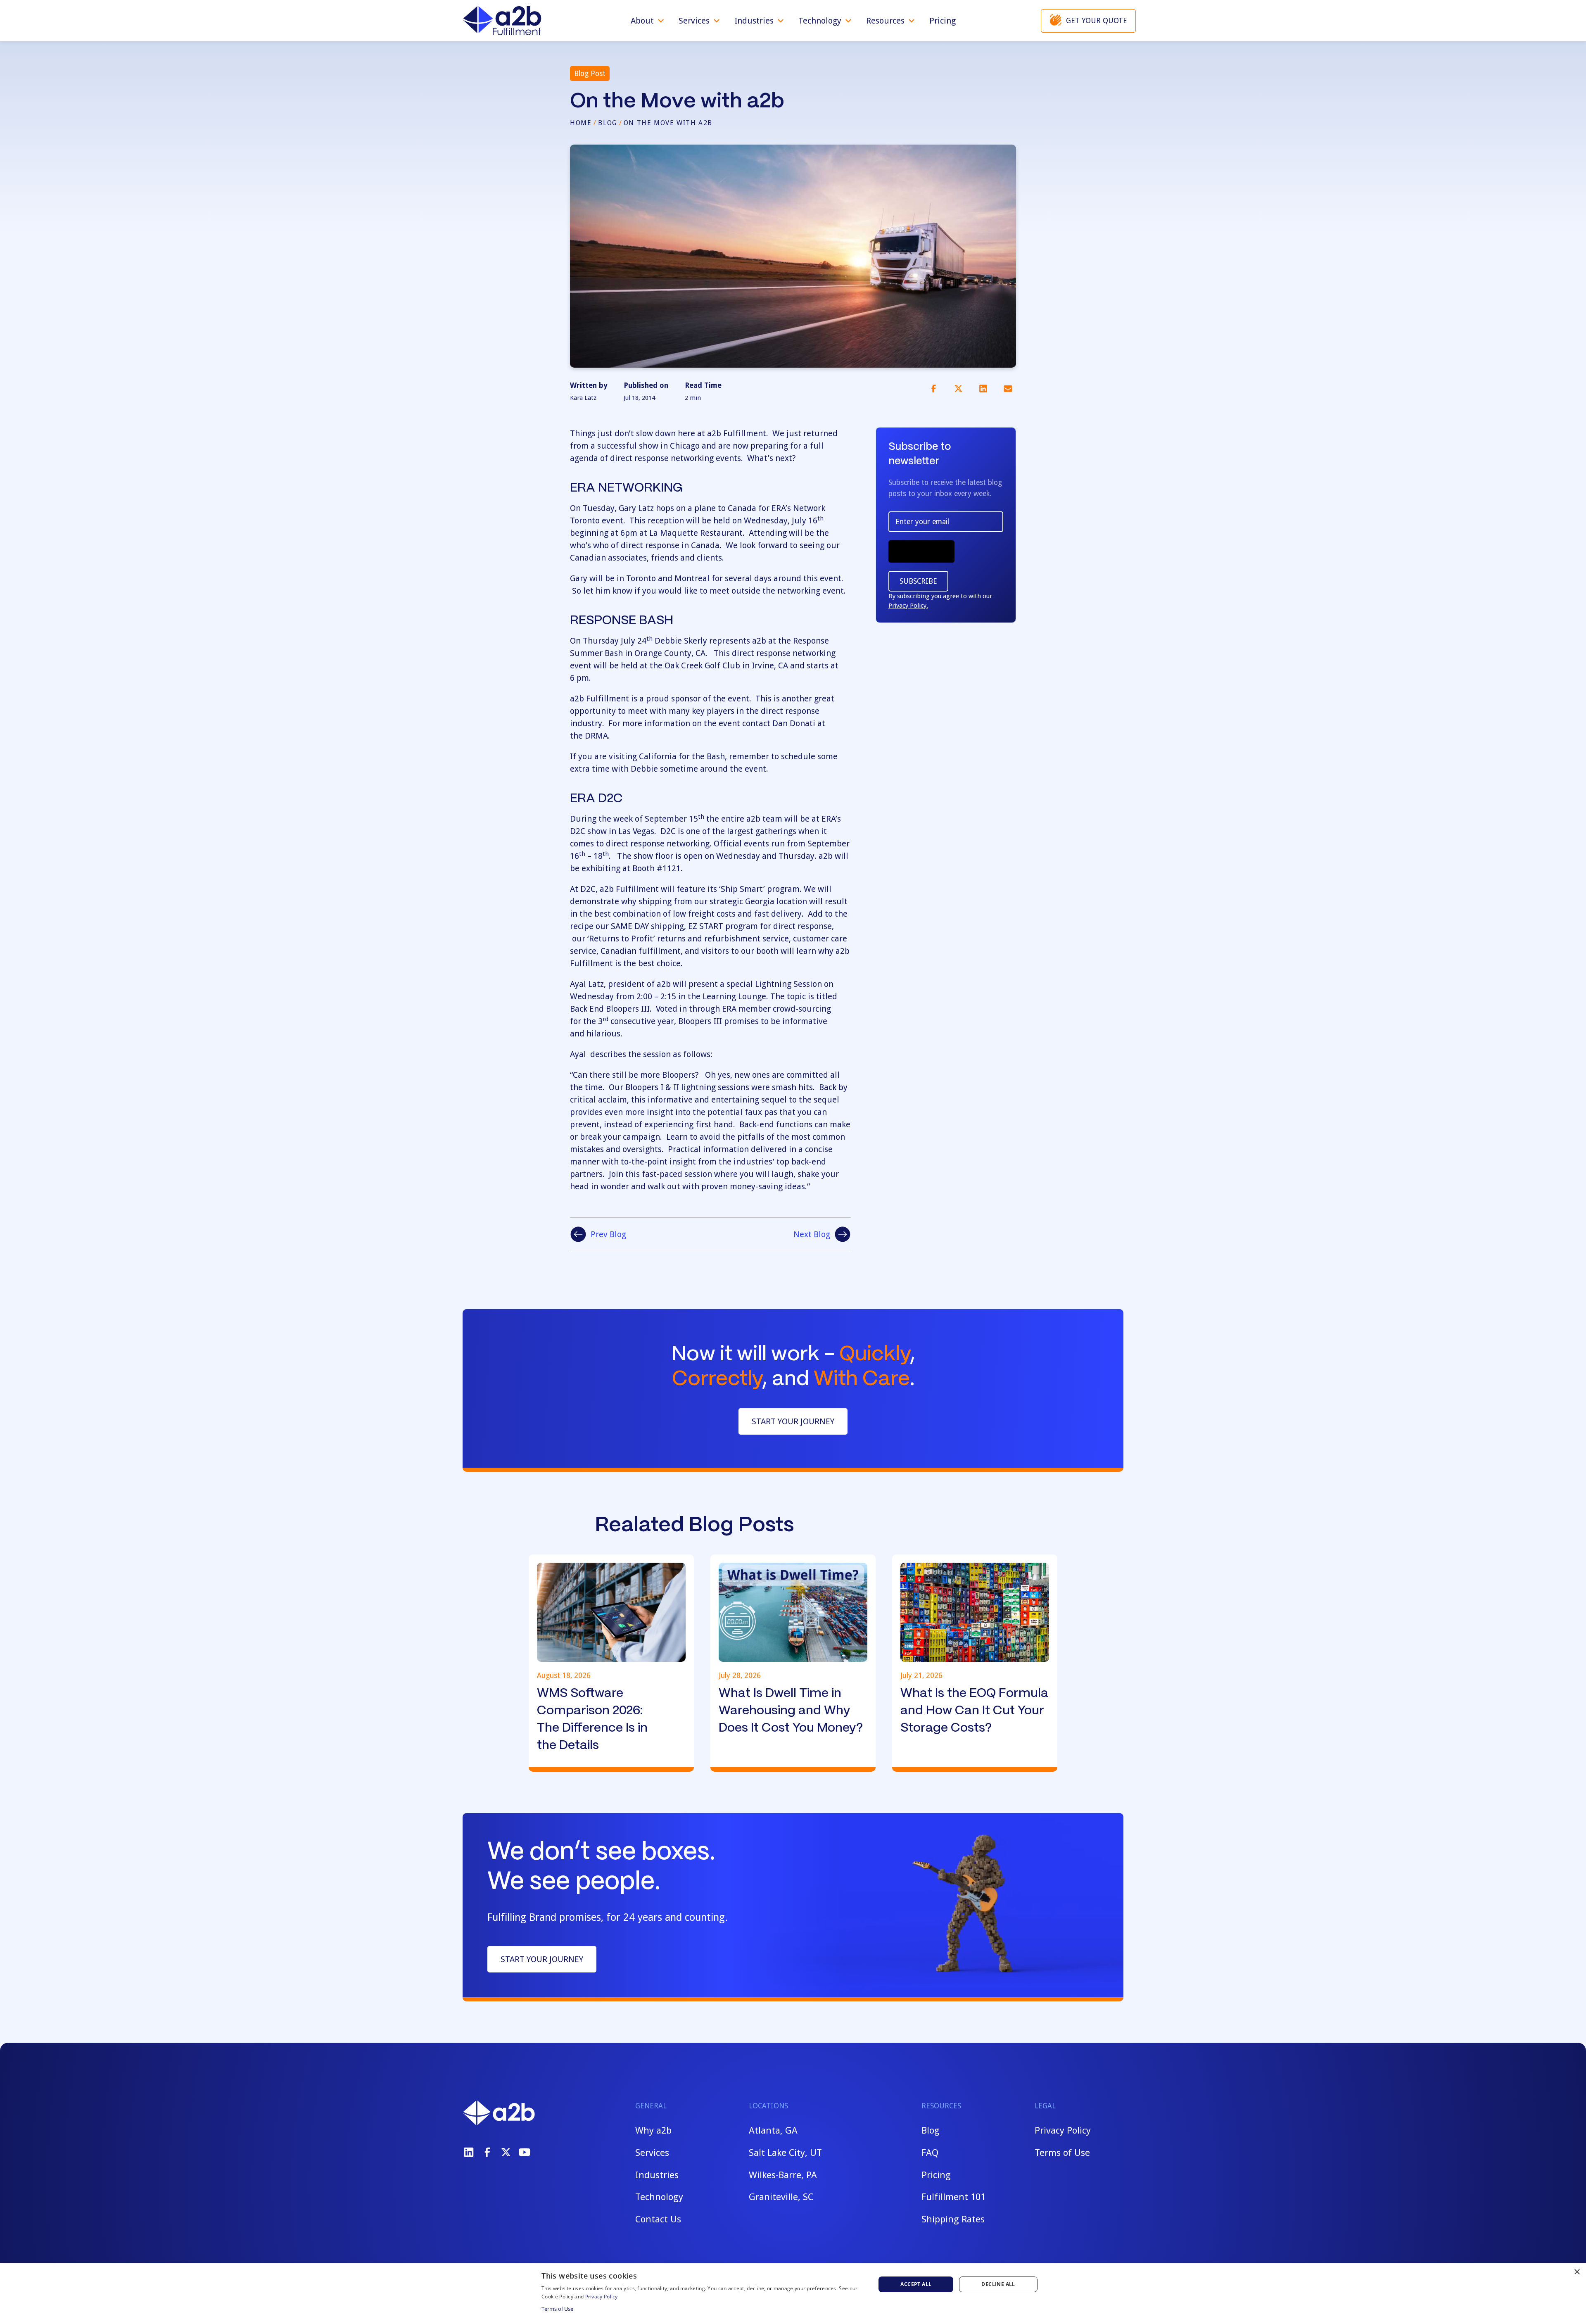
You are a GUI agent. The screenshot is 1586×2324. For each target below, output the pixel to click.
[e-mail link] (1008, 388)
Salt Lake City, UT (785, 2153)
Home (581, 123)
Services (652, 2153)
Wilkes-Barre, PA (783, 2175)
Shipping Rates (953, 2219)
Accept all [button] (916, 2284)
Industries (657, 2175)
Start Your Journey (793, 1421)
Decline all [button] (998, 2284)
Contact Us (658, 2219)
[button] (648, 21)
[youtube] (525, 2152)
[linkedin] (469, 2152)
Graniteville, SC (781, 2197)
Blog (607, 123)
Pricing (943, 21)
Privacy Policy (1063, 2130)
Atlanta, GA (773, 2130)
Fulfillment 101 (953, 2197)
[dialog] (793, 2294)
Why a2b (653, 2130)
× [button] (1577, 2272)
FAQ (930, 2153)
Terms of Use (1062, 2153)
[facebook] (487, 2152)
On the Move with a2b (668, 123)
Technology (659, 2197)
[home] (502, 21)
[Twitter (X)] (506, 2152)
